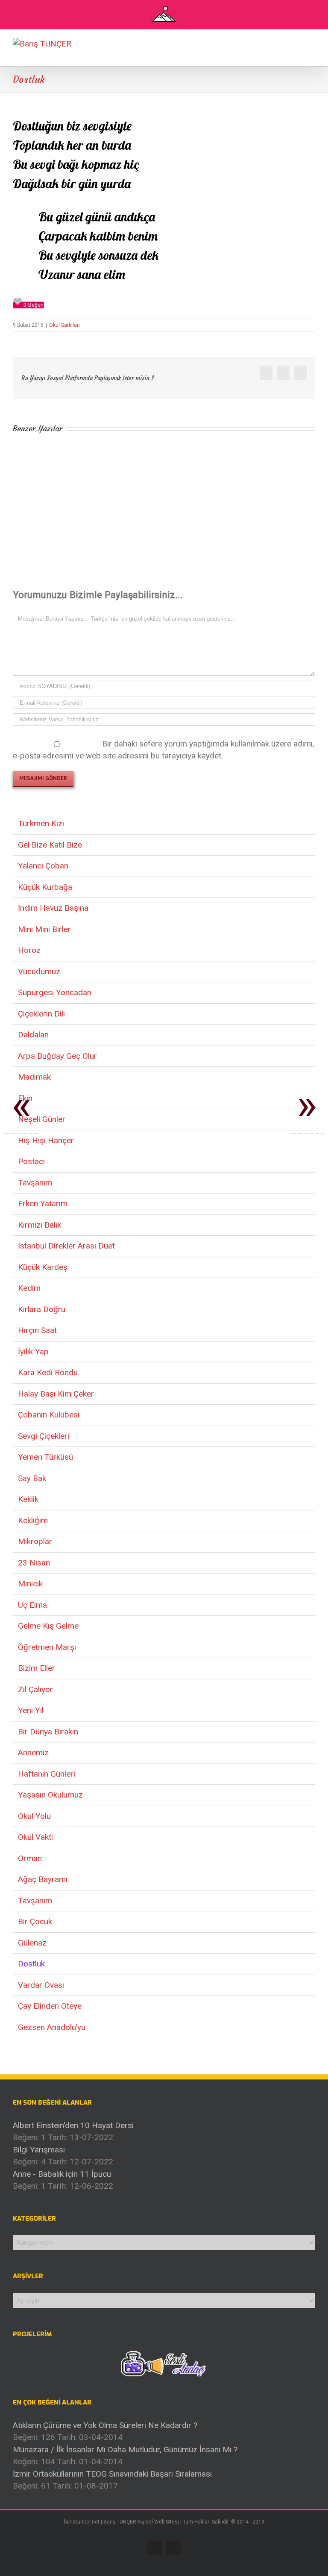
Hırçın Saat (37, 1330)
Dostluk (31, 1964)
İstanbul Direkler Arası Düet (66, 1246)
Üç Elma (32, 1605)
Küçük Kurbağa (45, 887)
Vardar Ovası (41, 1985)
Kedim (29, 1288)
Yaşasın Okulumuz (50, 1795)
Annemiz (33, 1753)
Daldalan (33, 1035)
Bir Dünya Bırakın (48, 1732)
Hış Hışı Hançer (46, 1140)
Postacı (31, 1161)
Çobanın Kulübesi (49, 1415)
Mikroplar (35, 1541)
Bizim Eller (37, 1668)
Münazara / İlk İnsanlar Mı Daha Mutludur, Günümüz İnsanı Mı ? (125, 2450)
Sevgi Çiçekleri (44, 1436)
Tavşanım (35, 1183)
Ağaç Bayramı (43, 1879)
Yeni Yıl (31, 1710)
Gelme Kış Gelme (48, 1626)
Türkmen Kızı (41, 823)
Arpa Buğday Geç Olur (57, 1056)
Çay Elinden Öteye (50, 2006)
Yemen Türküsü (45, 1457)
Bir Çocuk (35, 1921)
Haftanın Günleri (47, 1774)
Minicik (30, 1584)
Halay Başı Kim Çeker (56, 1394)
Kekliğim (33, 1520)
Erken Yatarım (43, 1204)
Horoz (29, 950)
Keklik (28, 1499)
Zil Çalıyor (35, 1689)
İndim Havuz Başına (53, 908)
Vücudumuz (39, 971)
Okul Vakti (35, 1837)
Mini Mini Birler (44, 929)
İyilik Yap (33, 1352)
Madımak (34, 1077)
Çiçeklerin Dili (41, 1014)
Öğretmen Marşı (47, 1647)
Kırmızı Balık (40, 1225)
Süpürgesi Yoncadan (55, 992)
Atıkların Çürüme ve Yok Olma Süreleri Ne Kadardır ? (105, 2425)
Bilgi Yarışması (39, 2150)
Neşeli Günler (42, 1119)
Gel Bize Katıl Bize (50, 845)
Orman (30, 1858)
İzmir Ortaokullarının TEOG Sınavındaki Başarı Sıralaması (112, 2474)
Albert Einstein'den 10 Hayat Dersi (73, 2125)
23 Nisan (34, 1563)
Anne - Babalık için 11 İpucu (62, 2174)
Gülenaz (32, 1943)
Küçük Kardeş (43, 1267)
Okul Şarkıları (64, 325)
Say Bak (32, 1478)
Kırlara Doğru (42, 1309)
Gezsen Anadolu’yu (52, 2027)
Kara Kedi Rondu (48, 1372)
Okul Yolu (34, 1816)
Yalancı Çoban (43, 866)
